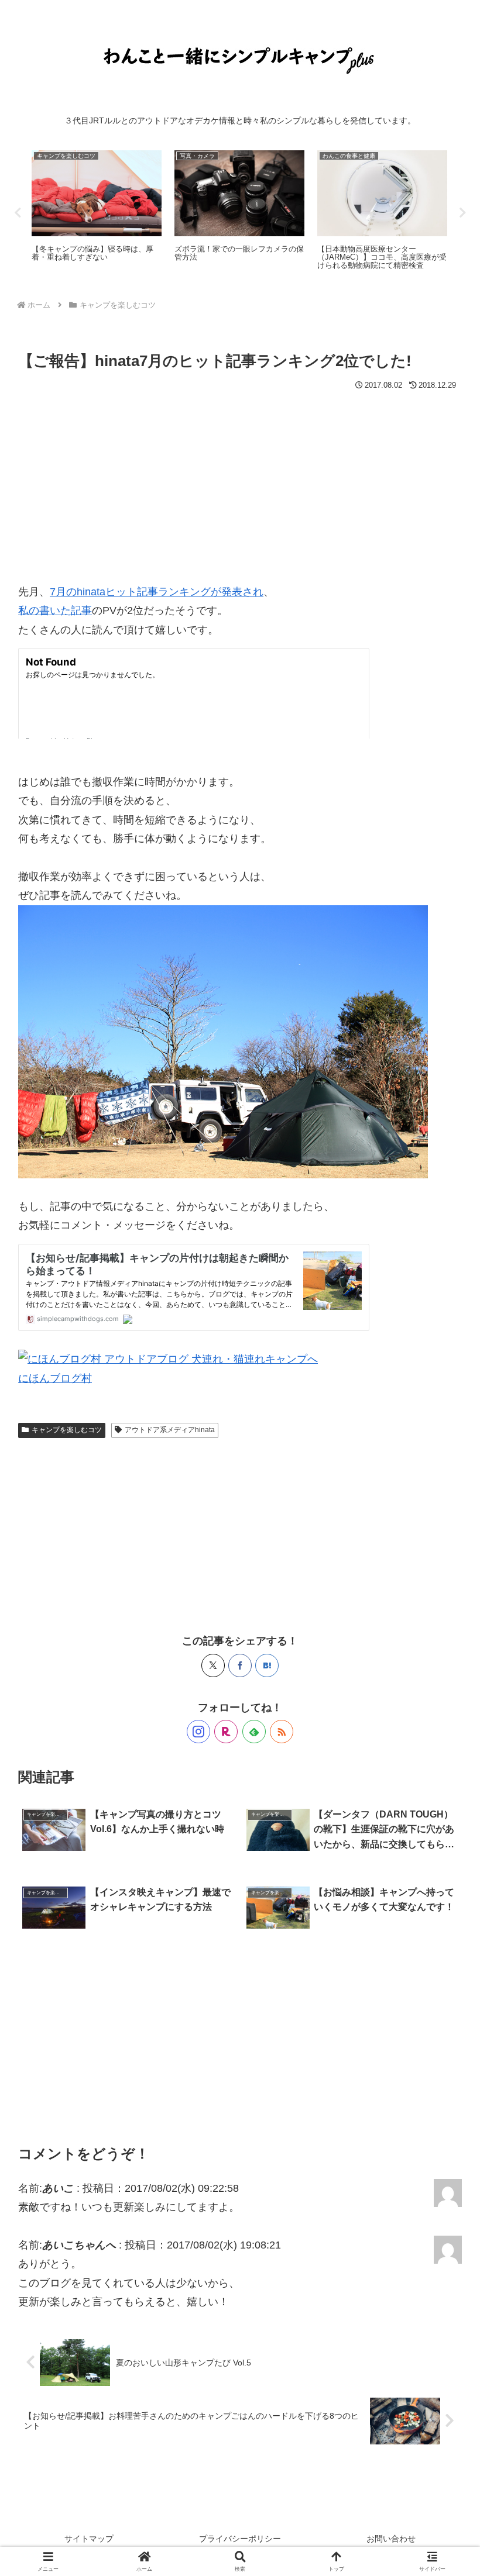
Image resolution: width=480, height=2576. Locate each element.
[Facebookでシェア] (240, 1665)
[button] (444, 1895)
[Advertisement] (240, 482)
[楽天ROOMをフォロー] (226, 1732)
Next (462, 213)
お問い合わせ (391, 2539)
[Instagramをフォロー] (198, 1732)
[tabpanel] (97, 211)
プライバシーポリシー (240, 2539)
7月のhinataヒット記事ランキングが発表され (157, 592)
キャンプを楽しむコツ (67, 1430)
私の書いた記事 (55, 611)
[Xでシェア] (213, 1665)
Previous (18, 213)
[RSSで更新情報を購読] (282, 1732)
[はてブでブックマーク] (267, 1665)
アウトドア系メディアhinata (170, 1430)
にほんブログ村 (55, 1378)
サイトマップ (89, 2539)
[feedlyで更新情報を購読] (254, 1732)
